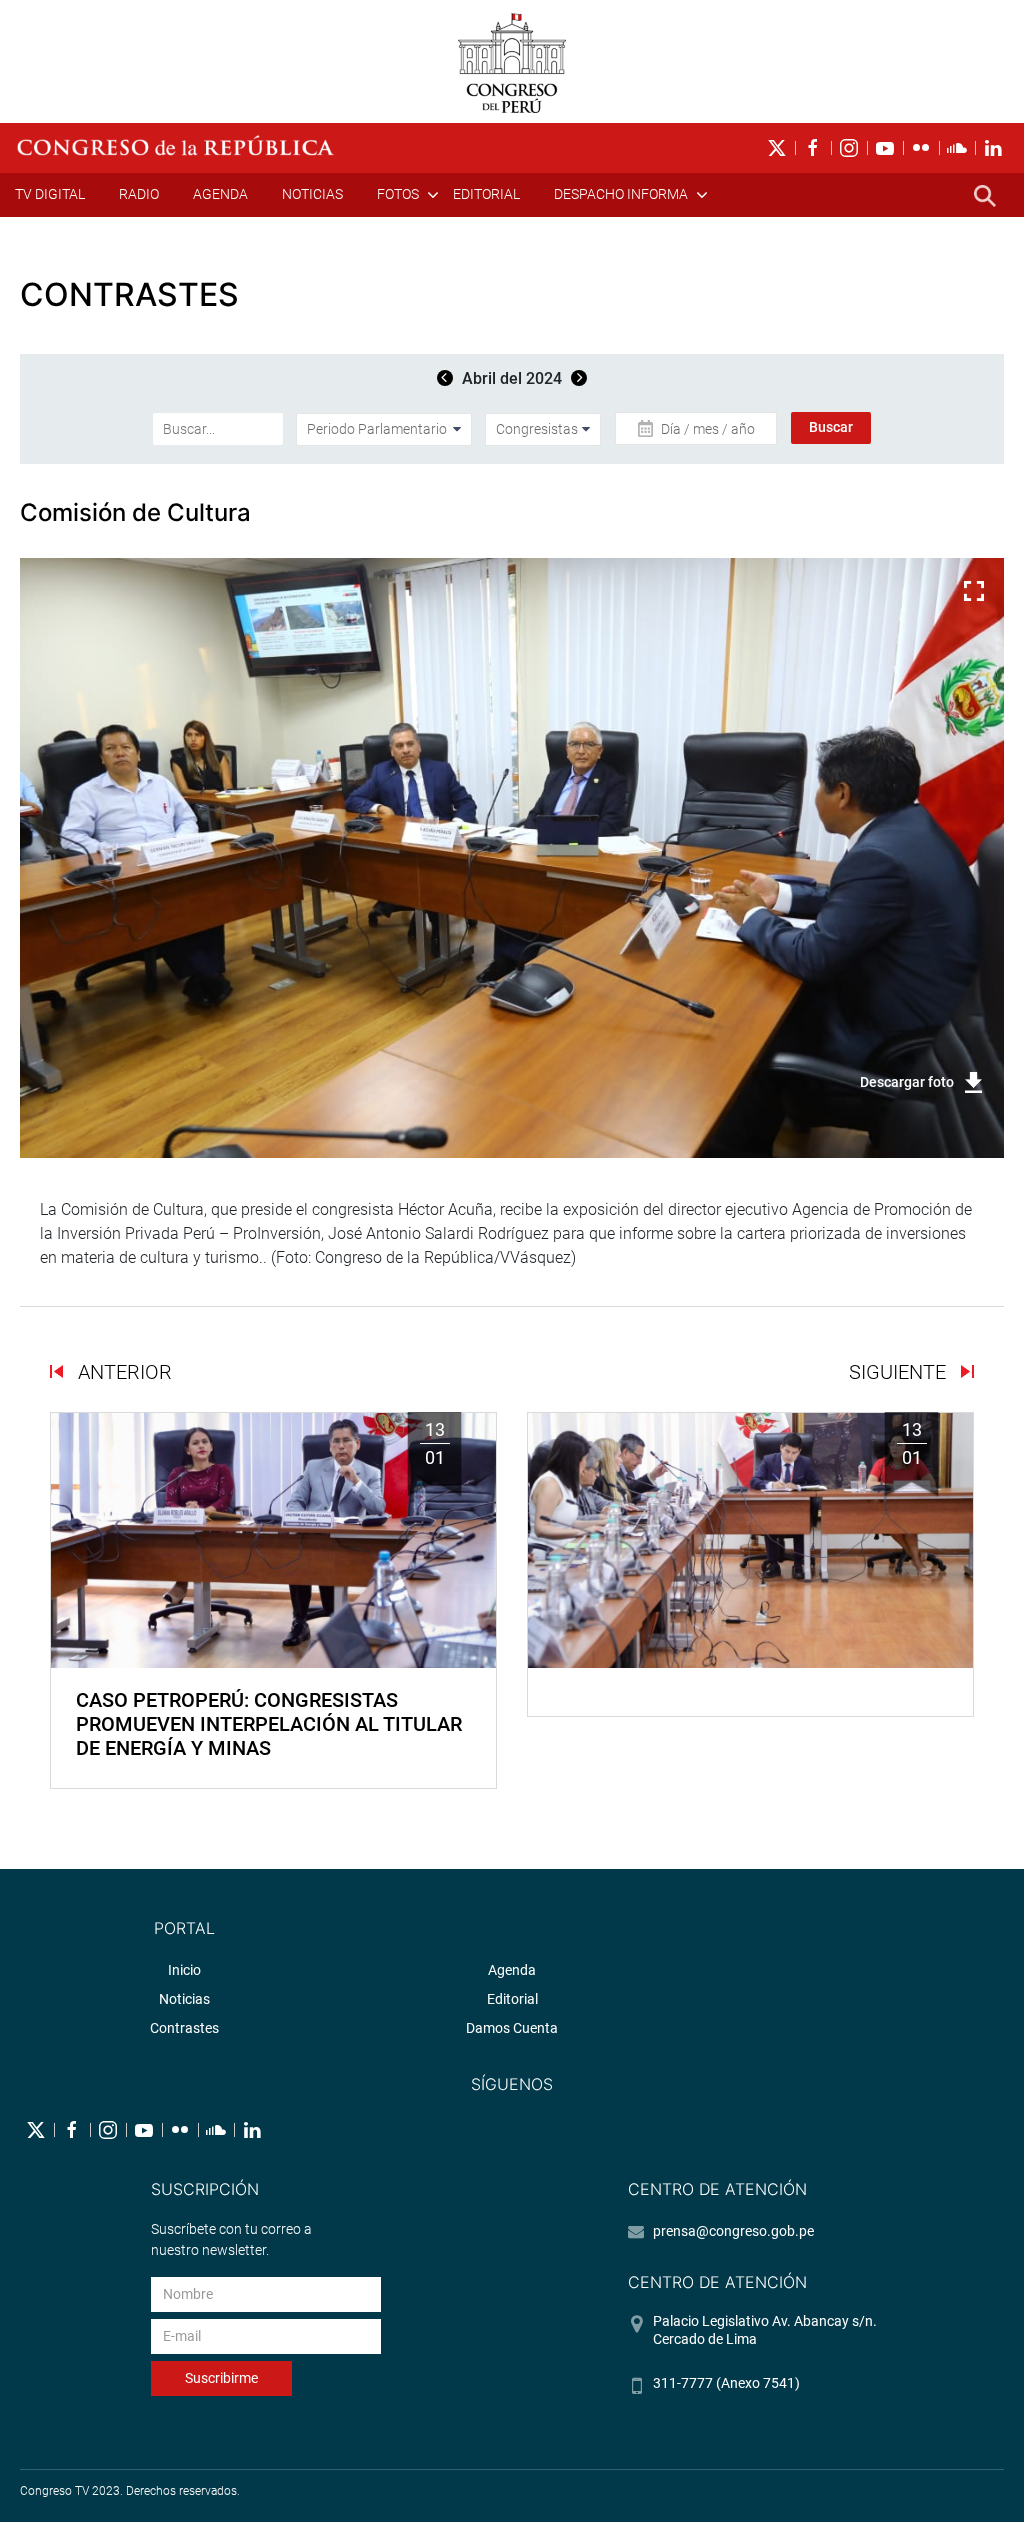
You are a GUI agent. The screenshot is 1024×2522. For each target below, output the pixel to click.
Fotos (398, 194)
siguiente (900, 1372)
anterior (122, 1372)
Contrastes (184, 2028)
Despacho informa (621, 194)
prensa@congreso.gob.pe (733, 2231)
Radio (139, 194)
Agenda (220, 194)
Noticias (312, 194)
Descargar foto (907, 1082)
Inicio (184, 1970)
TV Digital (50, 194)
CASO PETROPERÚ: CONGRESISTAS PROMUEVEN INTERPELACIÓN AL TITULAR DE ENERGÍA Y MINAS (269, 1724)
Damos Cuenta (512, 2028)
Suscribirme (221, 2378)
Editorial (486, 194)
